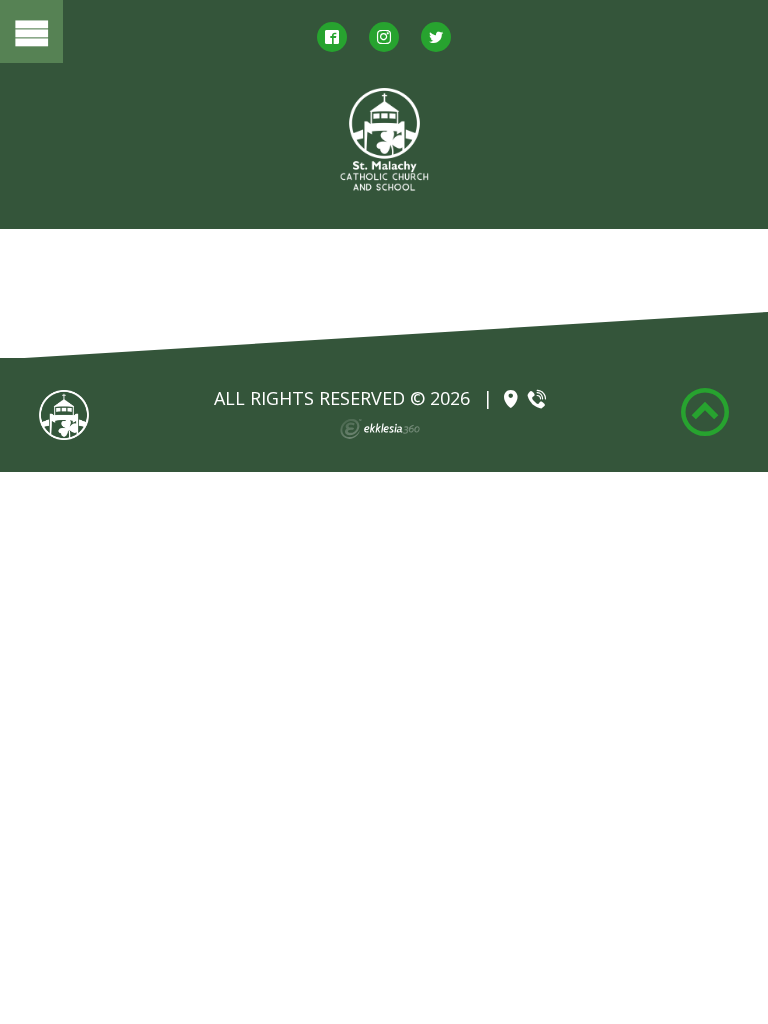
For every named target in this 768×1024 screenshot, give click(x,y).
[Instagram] (384, 37)
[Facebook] (332, 37)
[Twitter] (436, 37)
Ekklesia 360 (380, 429)
